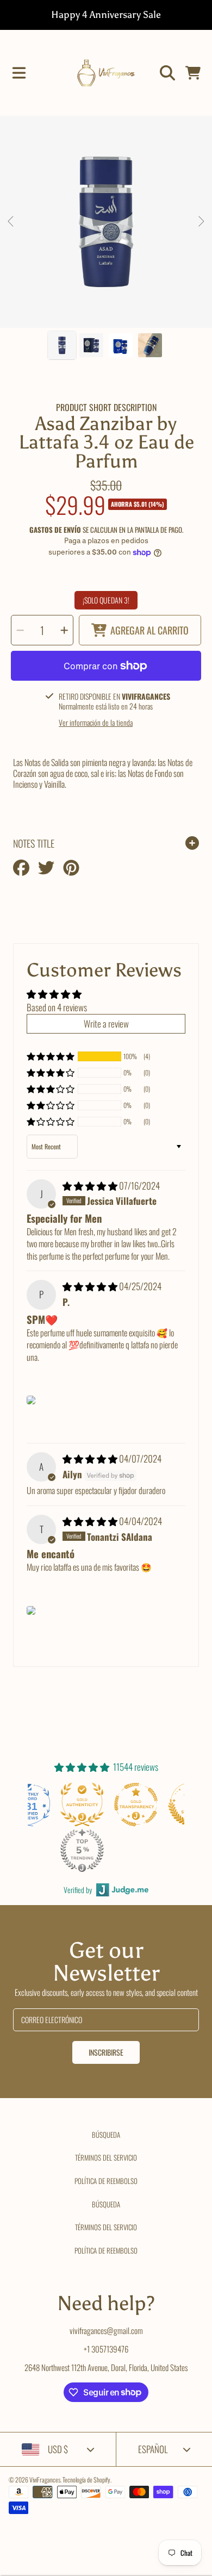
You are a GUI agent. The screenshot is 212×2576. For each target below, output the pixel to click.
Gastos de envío (55, 530)
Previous (11, 222)
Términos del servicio (106, 2157)
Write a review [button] (106, 1023)
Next (201, 222)
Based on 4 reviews (57, 1007)
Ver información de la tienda (96, 723)
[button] (19, 73)
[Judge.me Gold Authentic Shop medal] (80, 1805)
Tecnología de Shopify (86, 2479)
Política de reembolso (106, 2181)
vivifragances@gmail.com (106, 2330)
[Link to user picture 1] (31, 1400)
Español (153, 2449)
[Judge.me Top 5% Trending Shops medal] (80, 1850)
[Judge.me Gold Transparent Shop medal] (134, 1805)
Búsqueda (106, 2135)
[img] (91, 1186)
